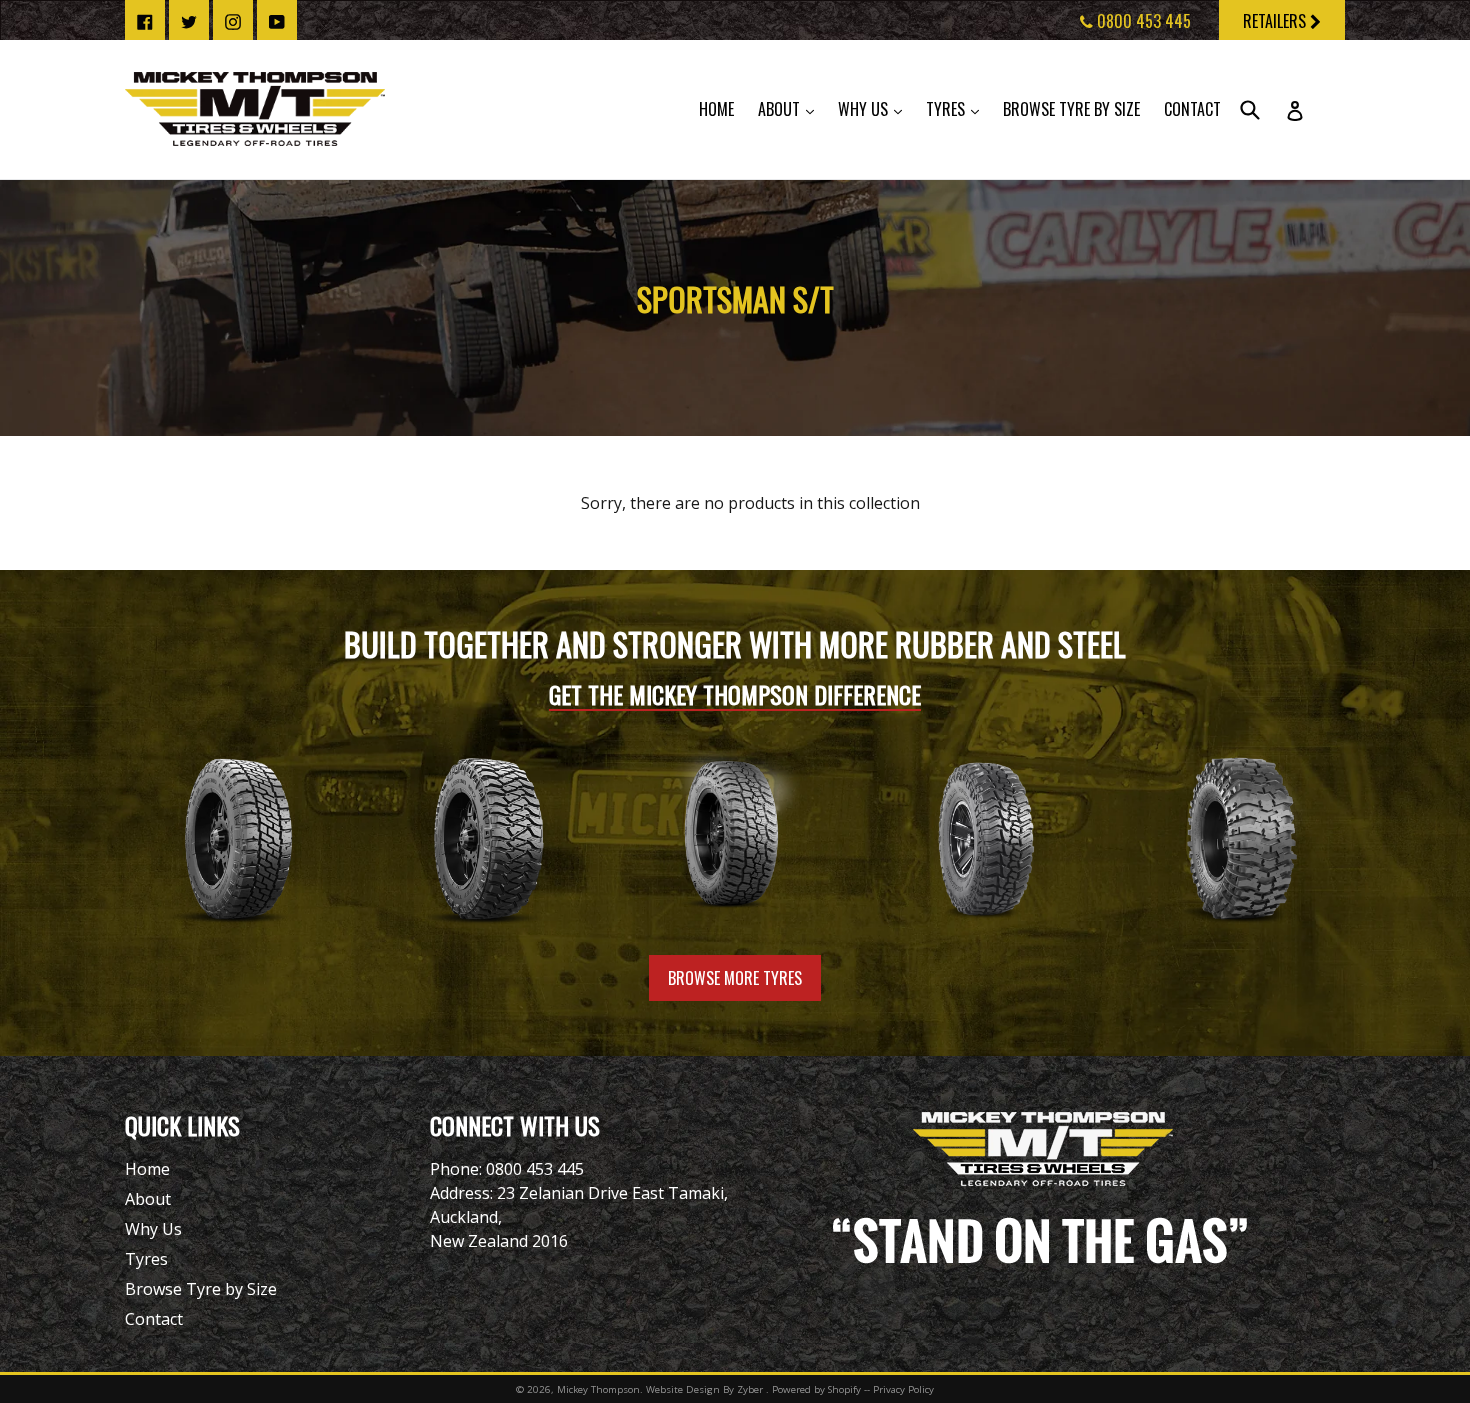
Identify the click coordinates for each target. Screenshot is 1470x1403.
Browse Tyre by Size (1071, 109)
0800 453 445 (1142, 21)
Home (716, 109)
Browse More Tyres (735, 978)
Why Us (875, 108)
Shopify (844, 1389)
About (791, 108)
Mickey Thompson (598, 1389)
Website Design (683, 1389)
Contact (1192, 109)
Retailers (1276, 21)
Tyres (957, 108)
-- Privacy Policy (899, 1389)
